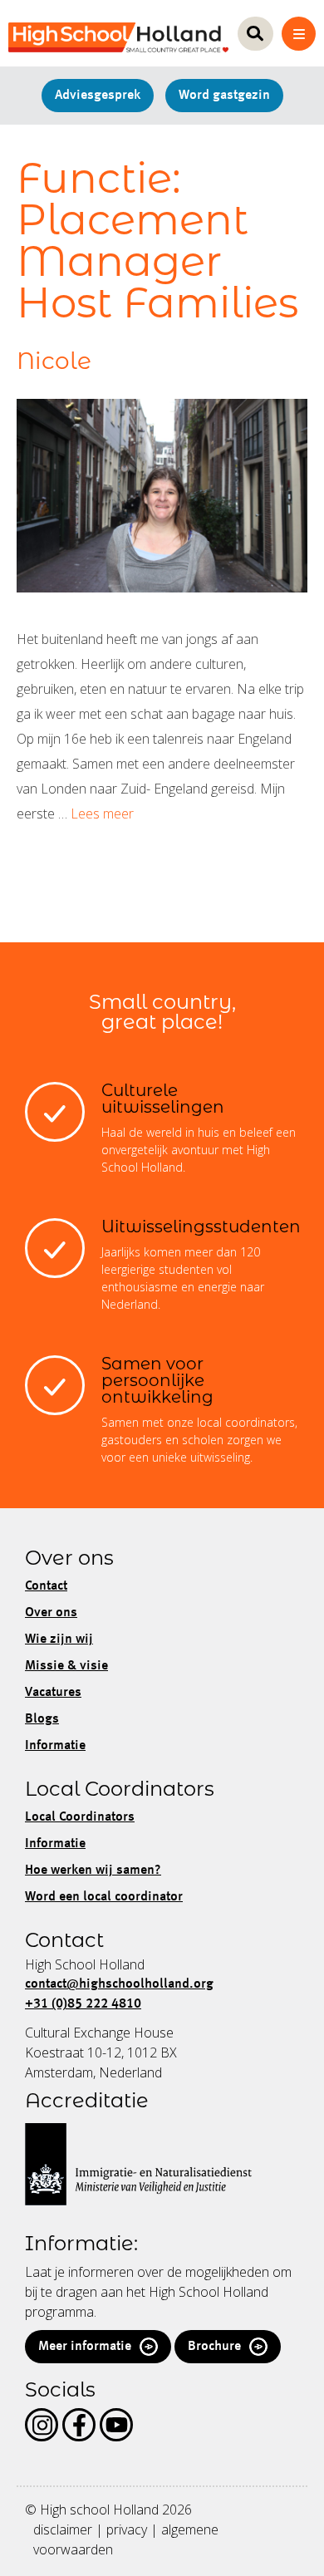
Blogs (42, 1719)
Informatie (55, 1746)
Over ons (51, 1613)
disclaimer (63, 2529)
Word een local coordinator (104, 1897)
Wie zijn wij (59, 1639)
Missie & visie (66, 1666)
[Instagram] (42, 2425)
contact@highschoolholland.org (119, 1984)
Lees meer (102, 814)
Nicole (54, 361)
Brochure (214, 2347)
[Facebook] (79, 2425)
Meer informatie (85, 2347)
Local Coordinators (80, 1817)
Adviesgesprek (98, 96)
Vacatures (53, 1693)
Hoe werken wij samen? (93, 1871)
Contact (46, 1586)
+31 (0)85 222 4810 (83, 2004)
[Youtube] (116, 2425)
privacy (127, 2529)
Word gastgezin (224, 96)
